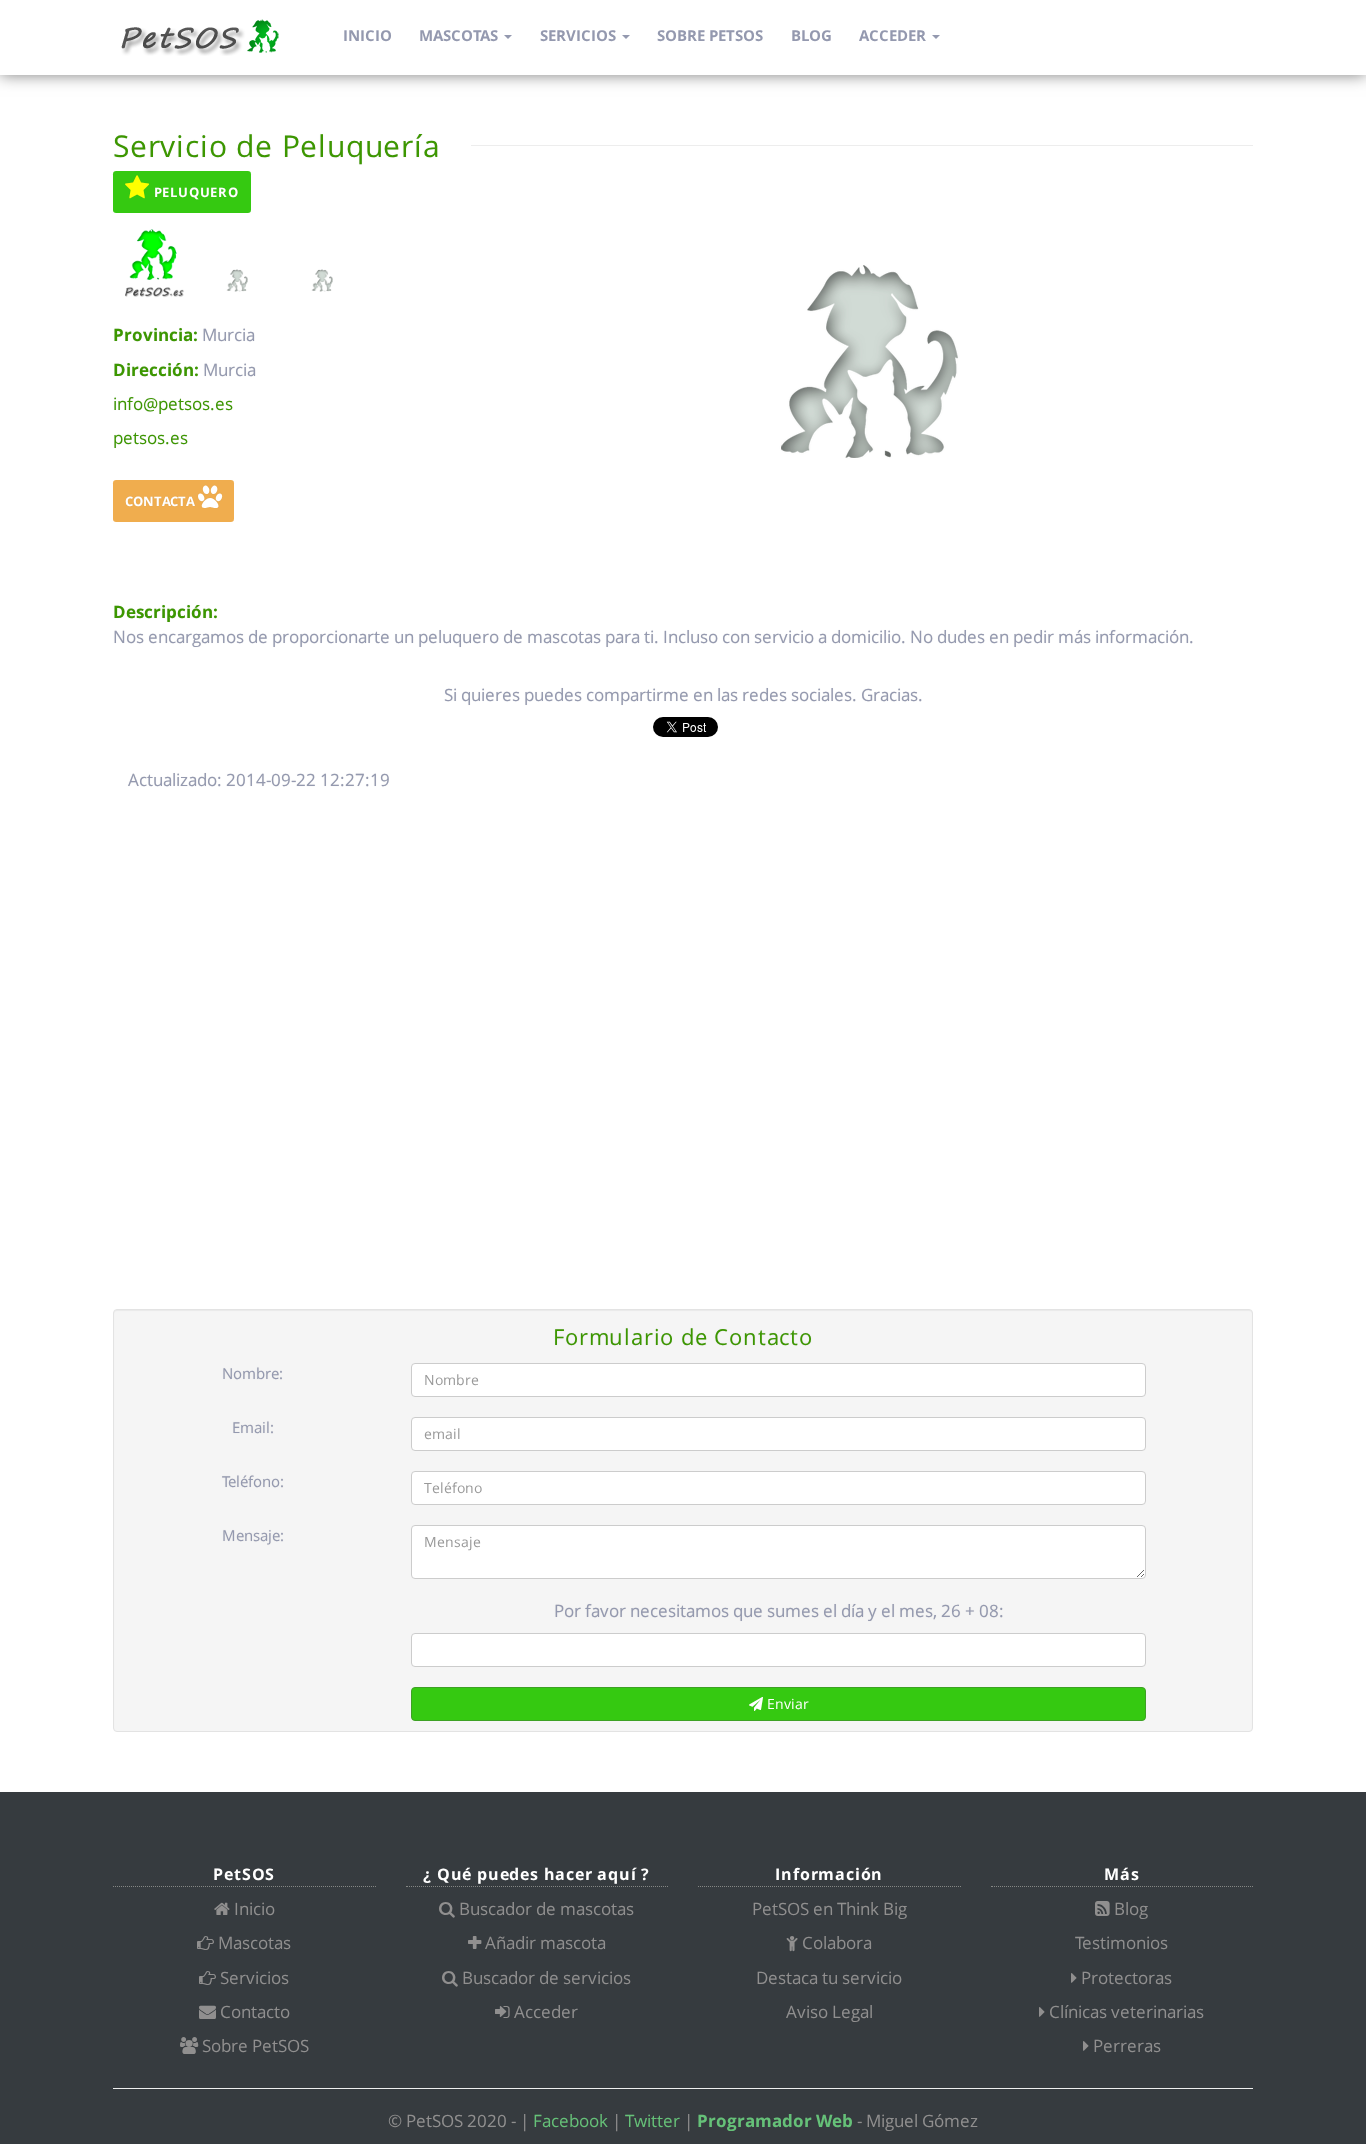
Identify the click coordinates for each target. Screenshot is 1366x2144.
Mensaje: (253, 1535)
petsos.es (150, 437)
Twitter (652, 2120)
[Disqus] (683, 1052)
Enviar (786, 1703)
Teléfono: (253, 1481)
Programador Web (775, 2120)
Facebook (570, 2120)
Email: (253, 1427)
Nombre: (252, 1373)
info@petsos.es (173, 403)
